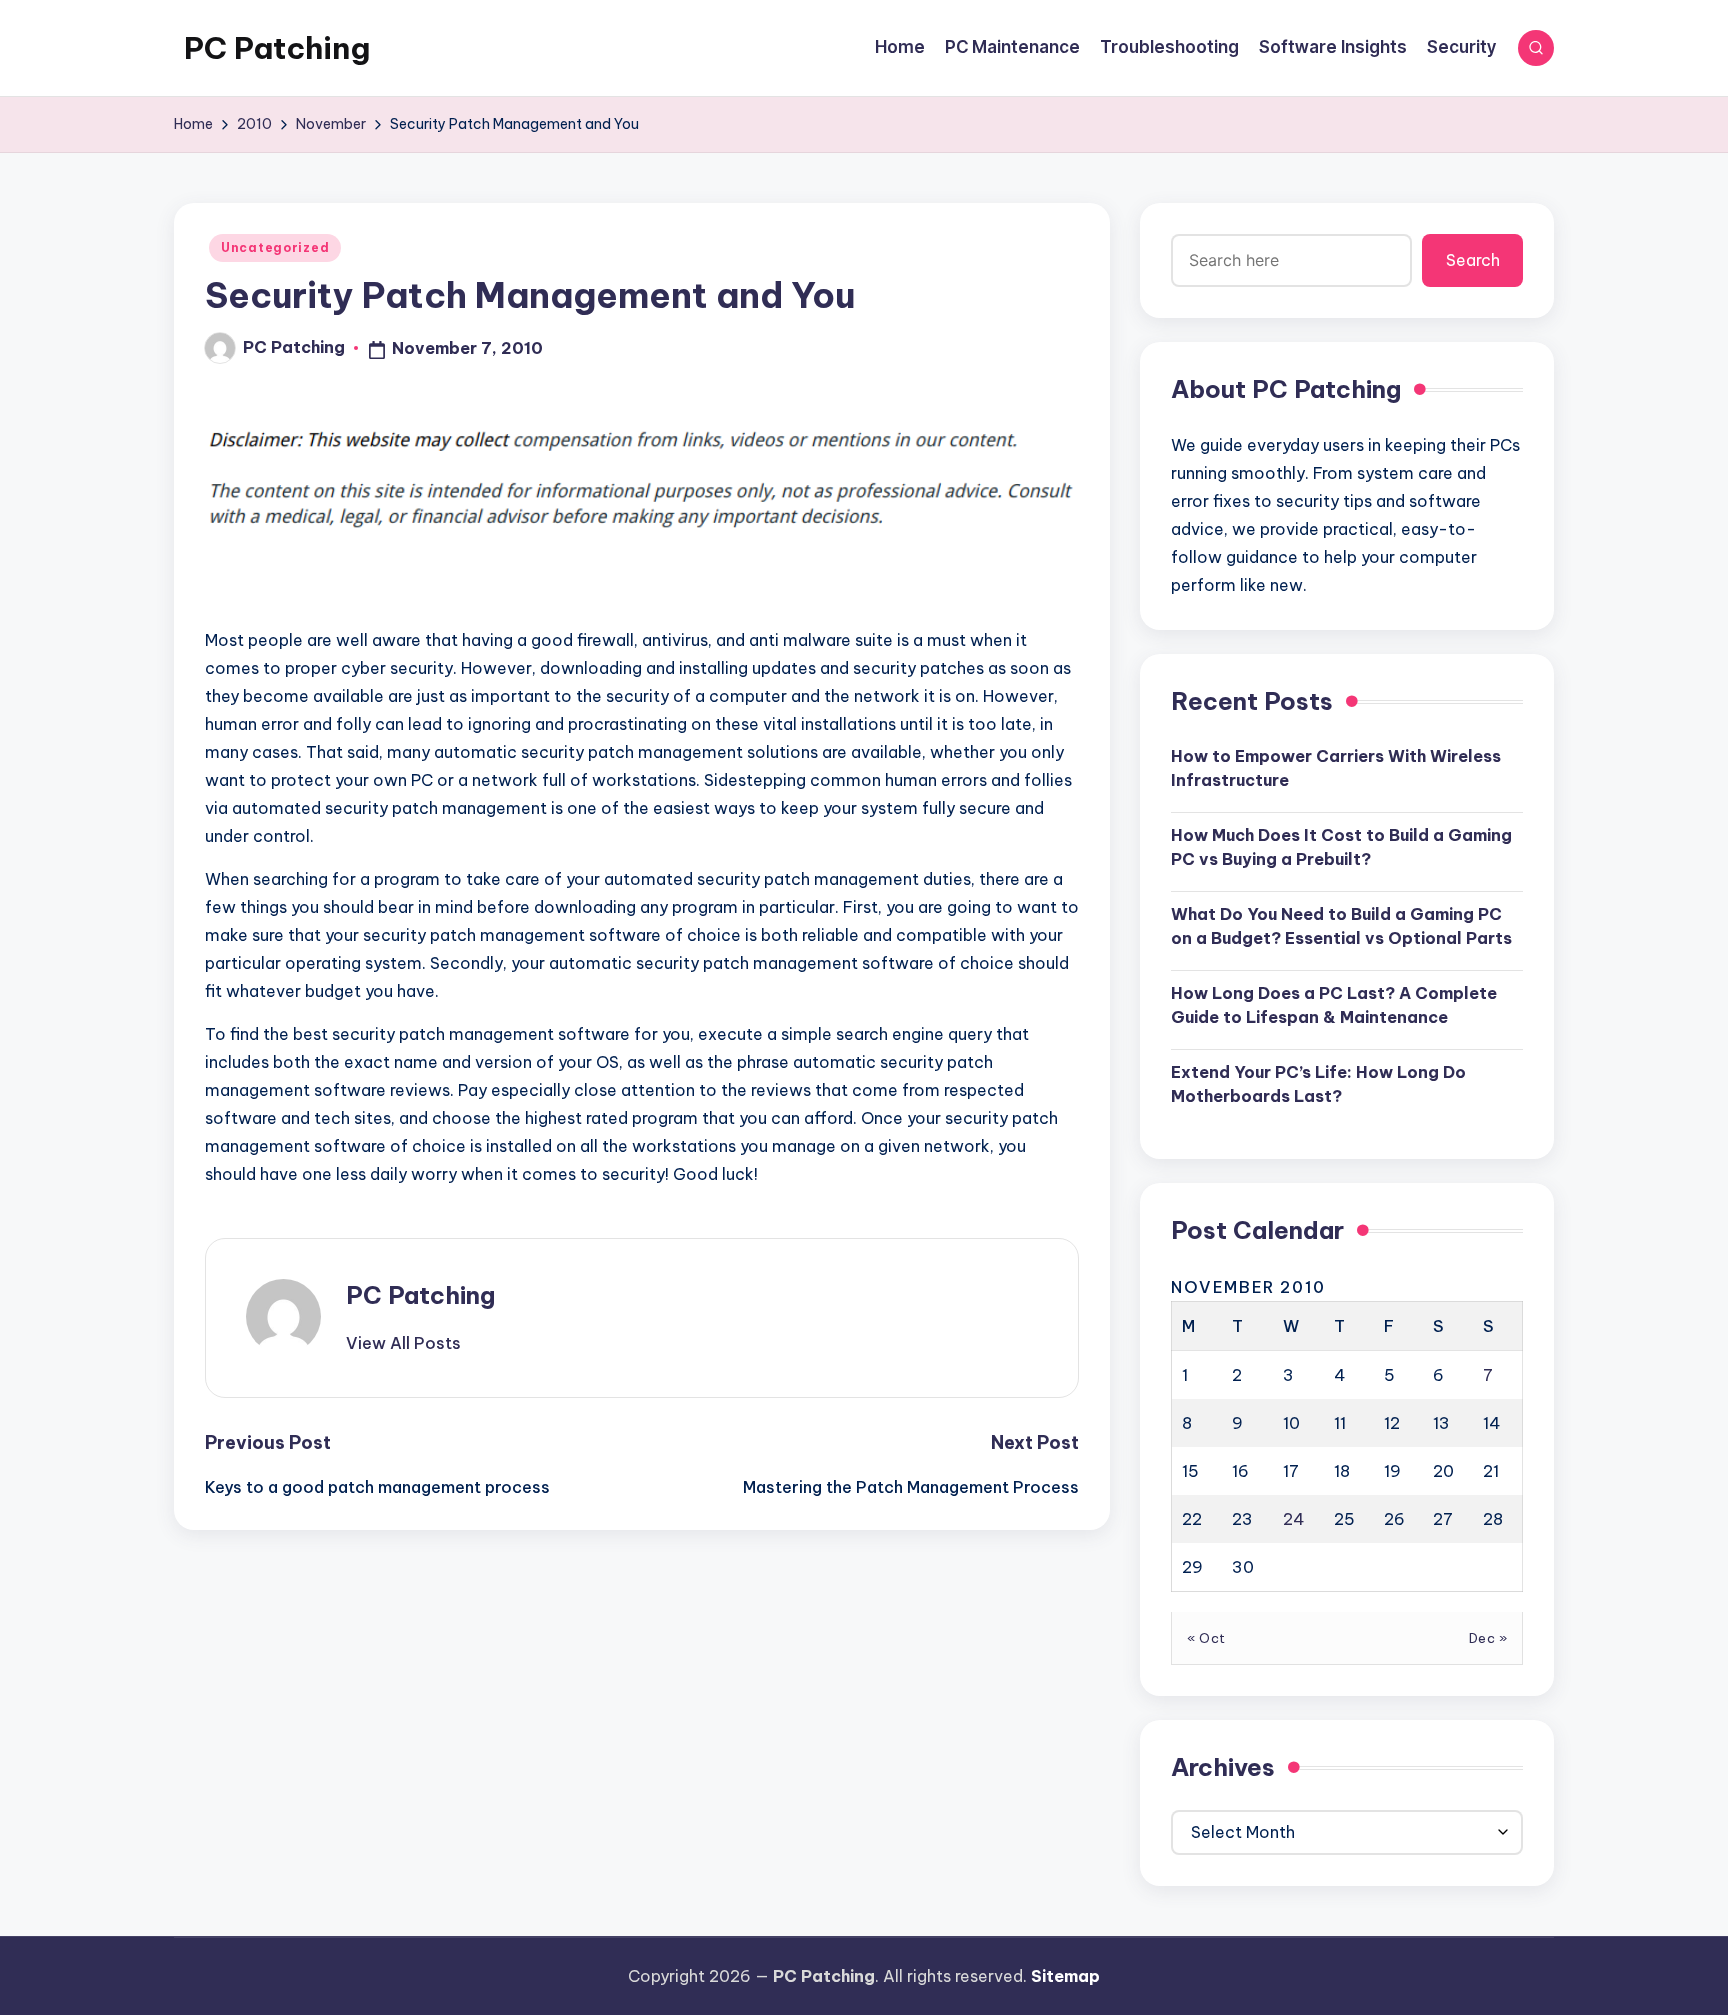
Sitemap (1065, 1976)
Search (1473, 260)
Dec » (1488, 1638)
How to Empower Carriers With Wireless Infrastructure (1336, 768)
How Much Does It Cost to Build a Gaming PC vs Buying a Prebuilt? (1341, 847)
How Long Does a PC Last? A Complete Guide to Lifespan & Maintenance (1334, 1005)
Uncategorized (275, 247)
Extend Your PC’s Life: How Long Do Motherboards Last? (1318, 1084)
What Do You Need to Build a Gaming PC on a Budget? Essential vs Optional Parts (1341, 926)
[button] (403, 1343)
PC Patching (277, 48)
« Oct (1206, 1638)
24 (1294, 1519)
